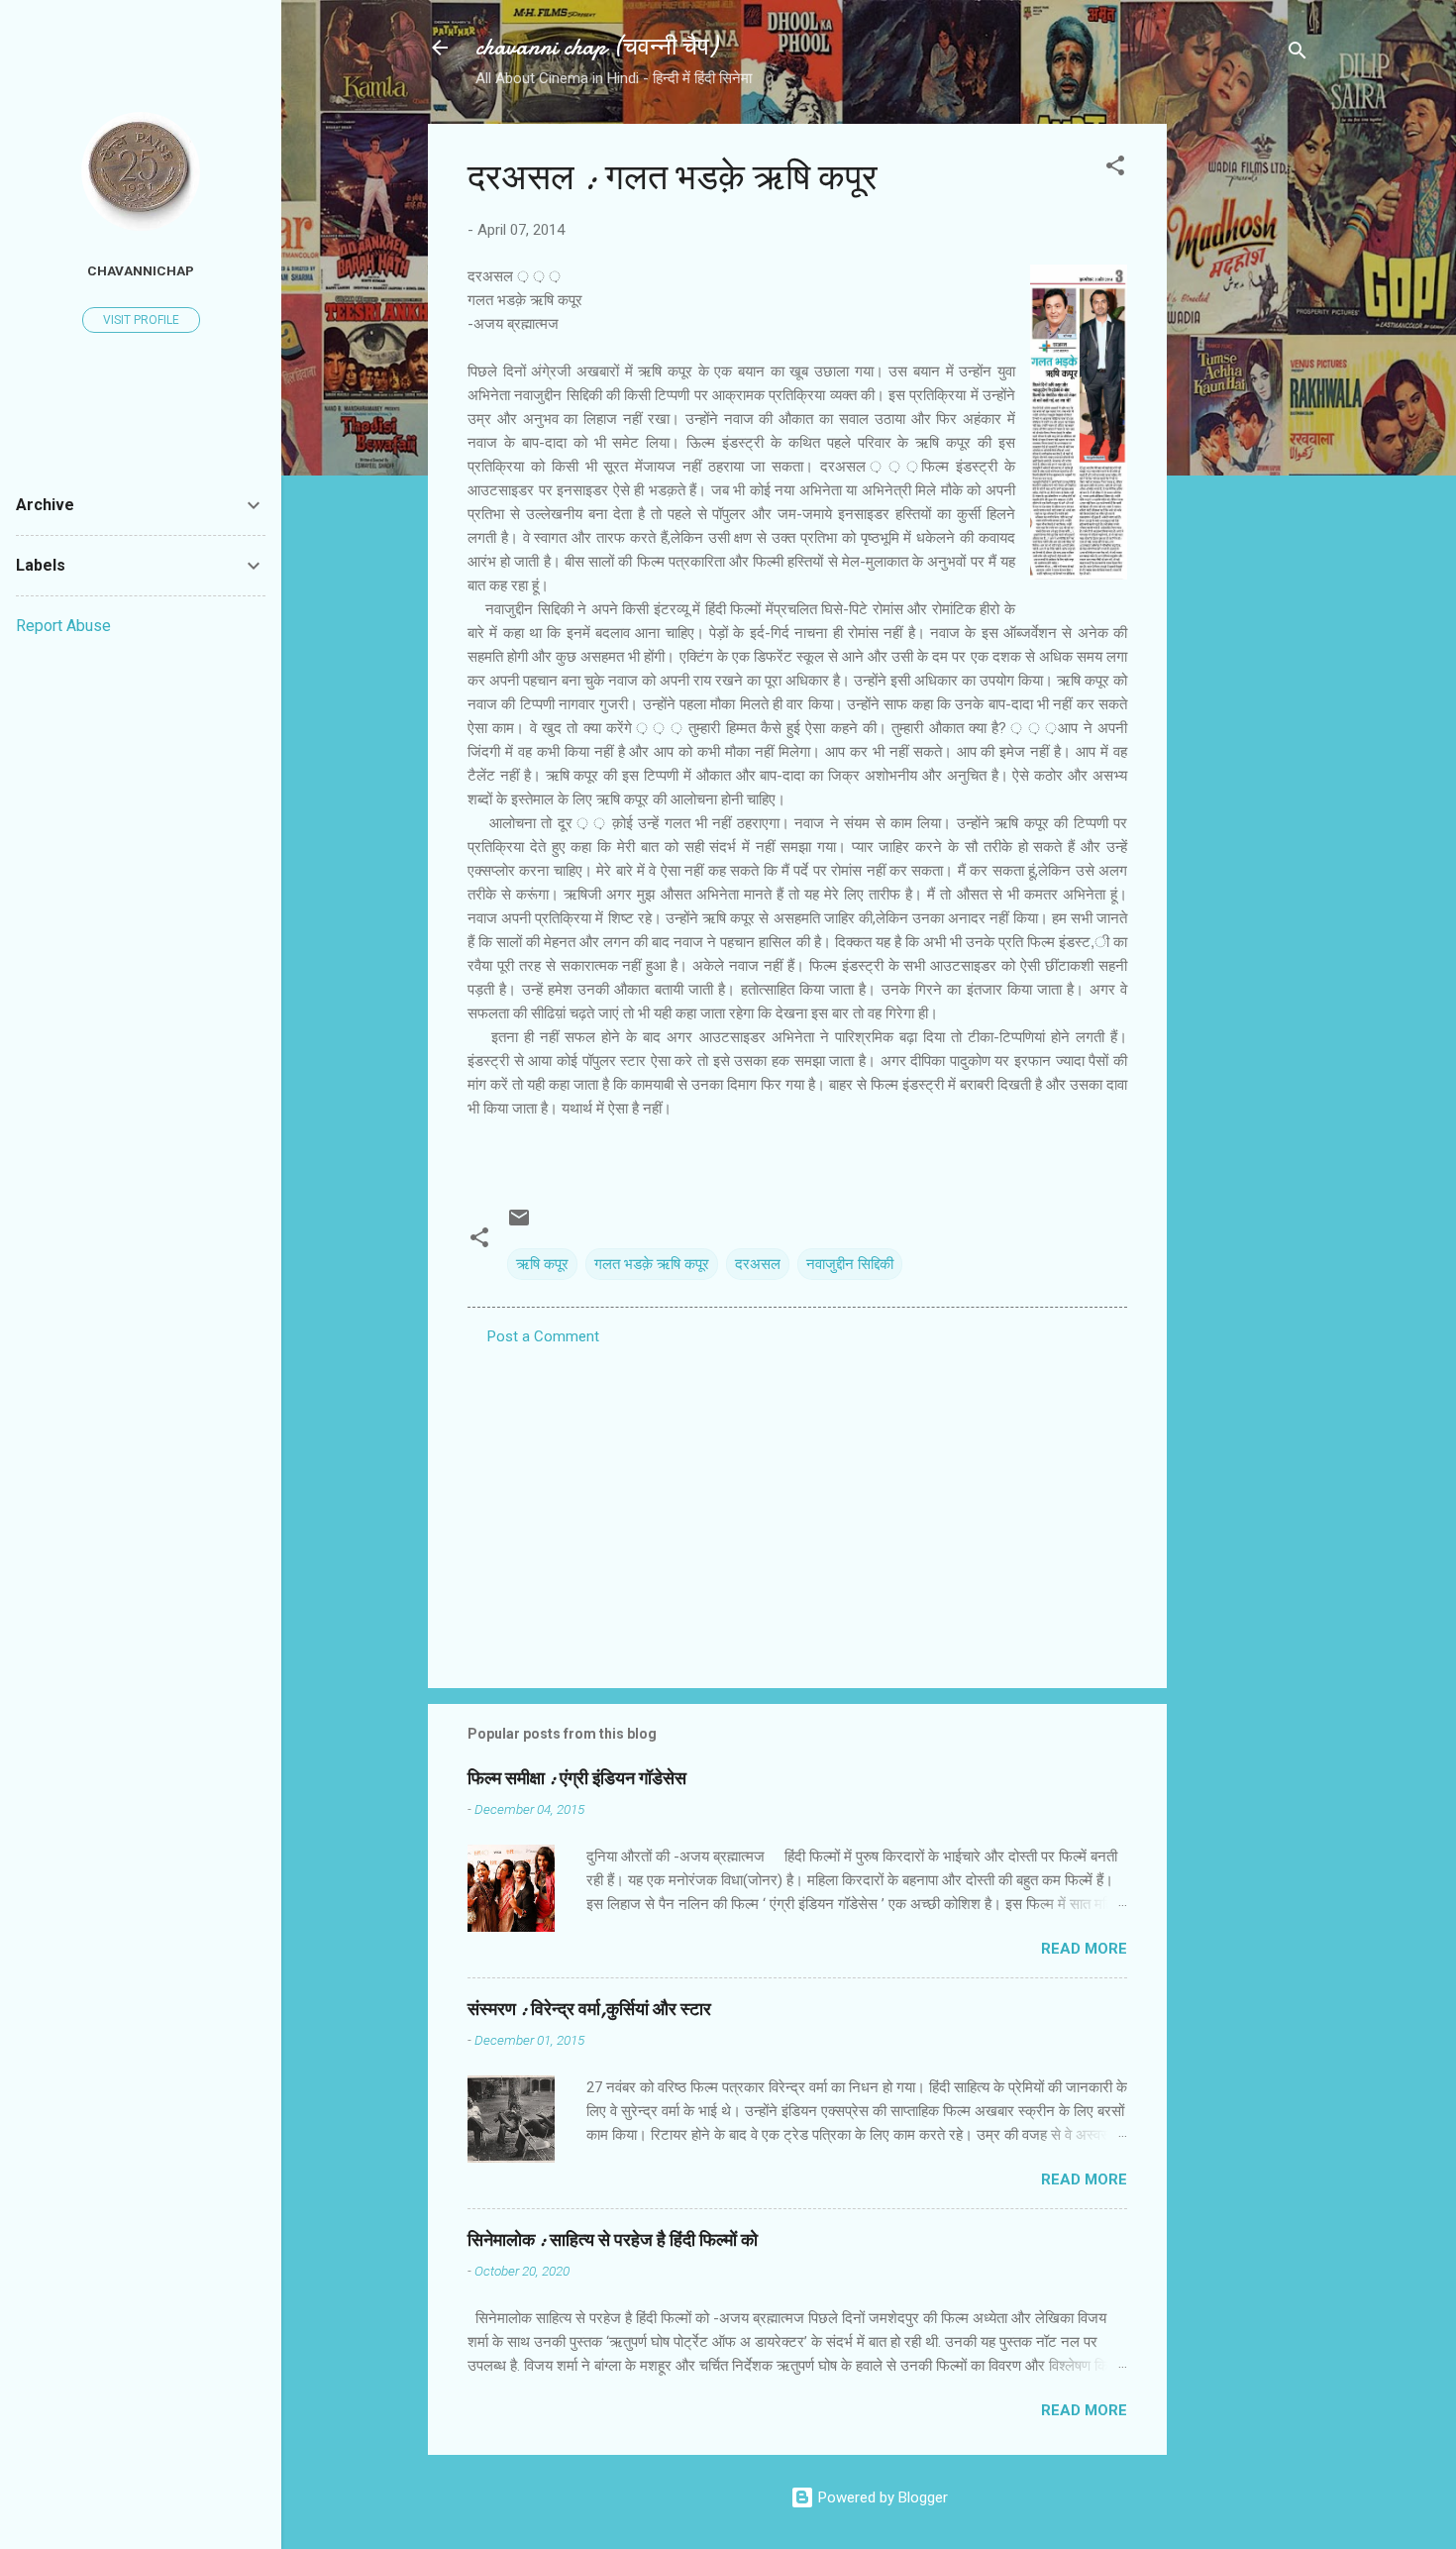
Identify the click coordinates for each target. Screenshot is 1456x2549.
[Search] (1298, 54)
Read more (1084, 1949)
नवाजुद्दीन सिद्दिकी (850, 1264)
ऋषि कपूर (542, 1264)
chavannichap (141, 270)
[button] (1115, 169)
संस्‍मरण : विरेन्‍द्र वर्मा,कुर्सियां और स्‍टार (589, 2010)
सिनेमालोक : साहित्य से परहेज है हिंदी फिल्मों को (613, 2240)
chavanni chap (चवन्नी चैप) (596, 47)
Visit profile (141, 320)
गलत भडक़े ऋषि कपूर (652, 1264)
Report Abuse (63, 626)
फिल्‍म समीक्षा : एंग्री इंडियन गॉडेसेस (577, 1779)
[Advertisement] (1246, 421)
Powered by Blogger (881, 2497)
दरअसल (758, 1264)
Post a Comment (543, 1336)
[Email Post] (519, 1224)
